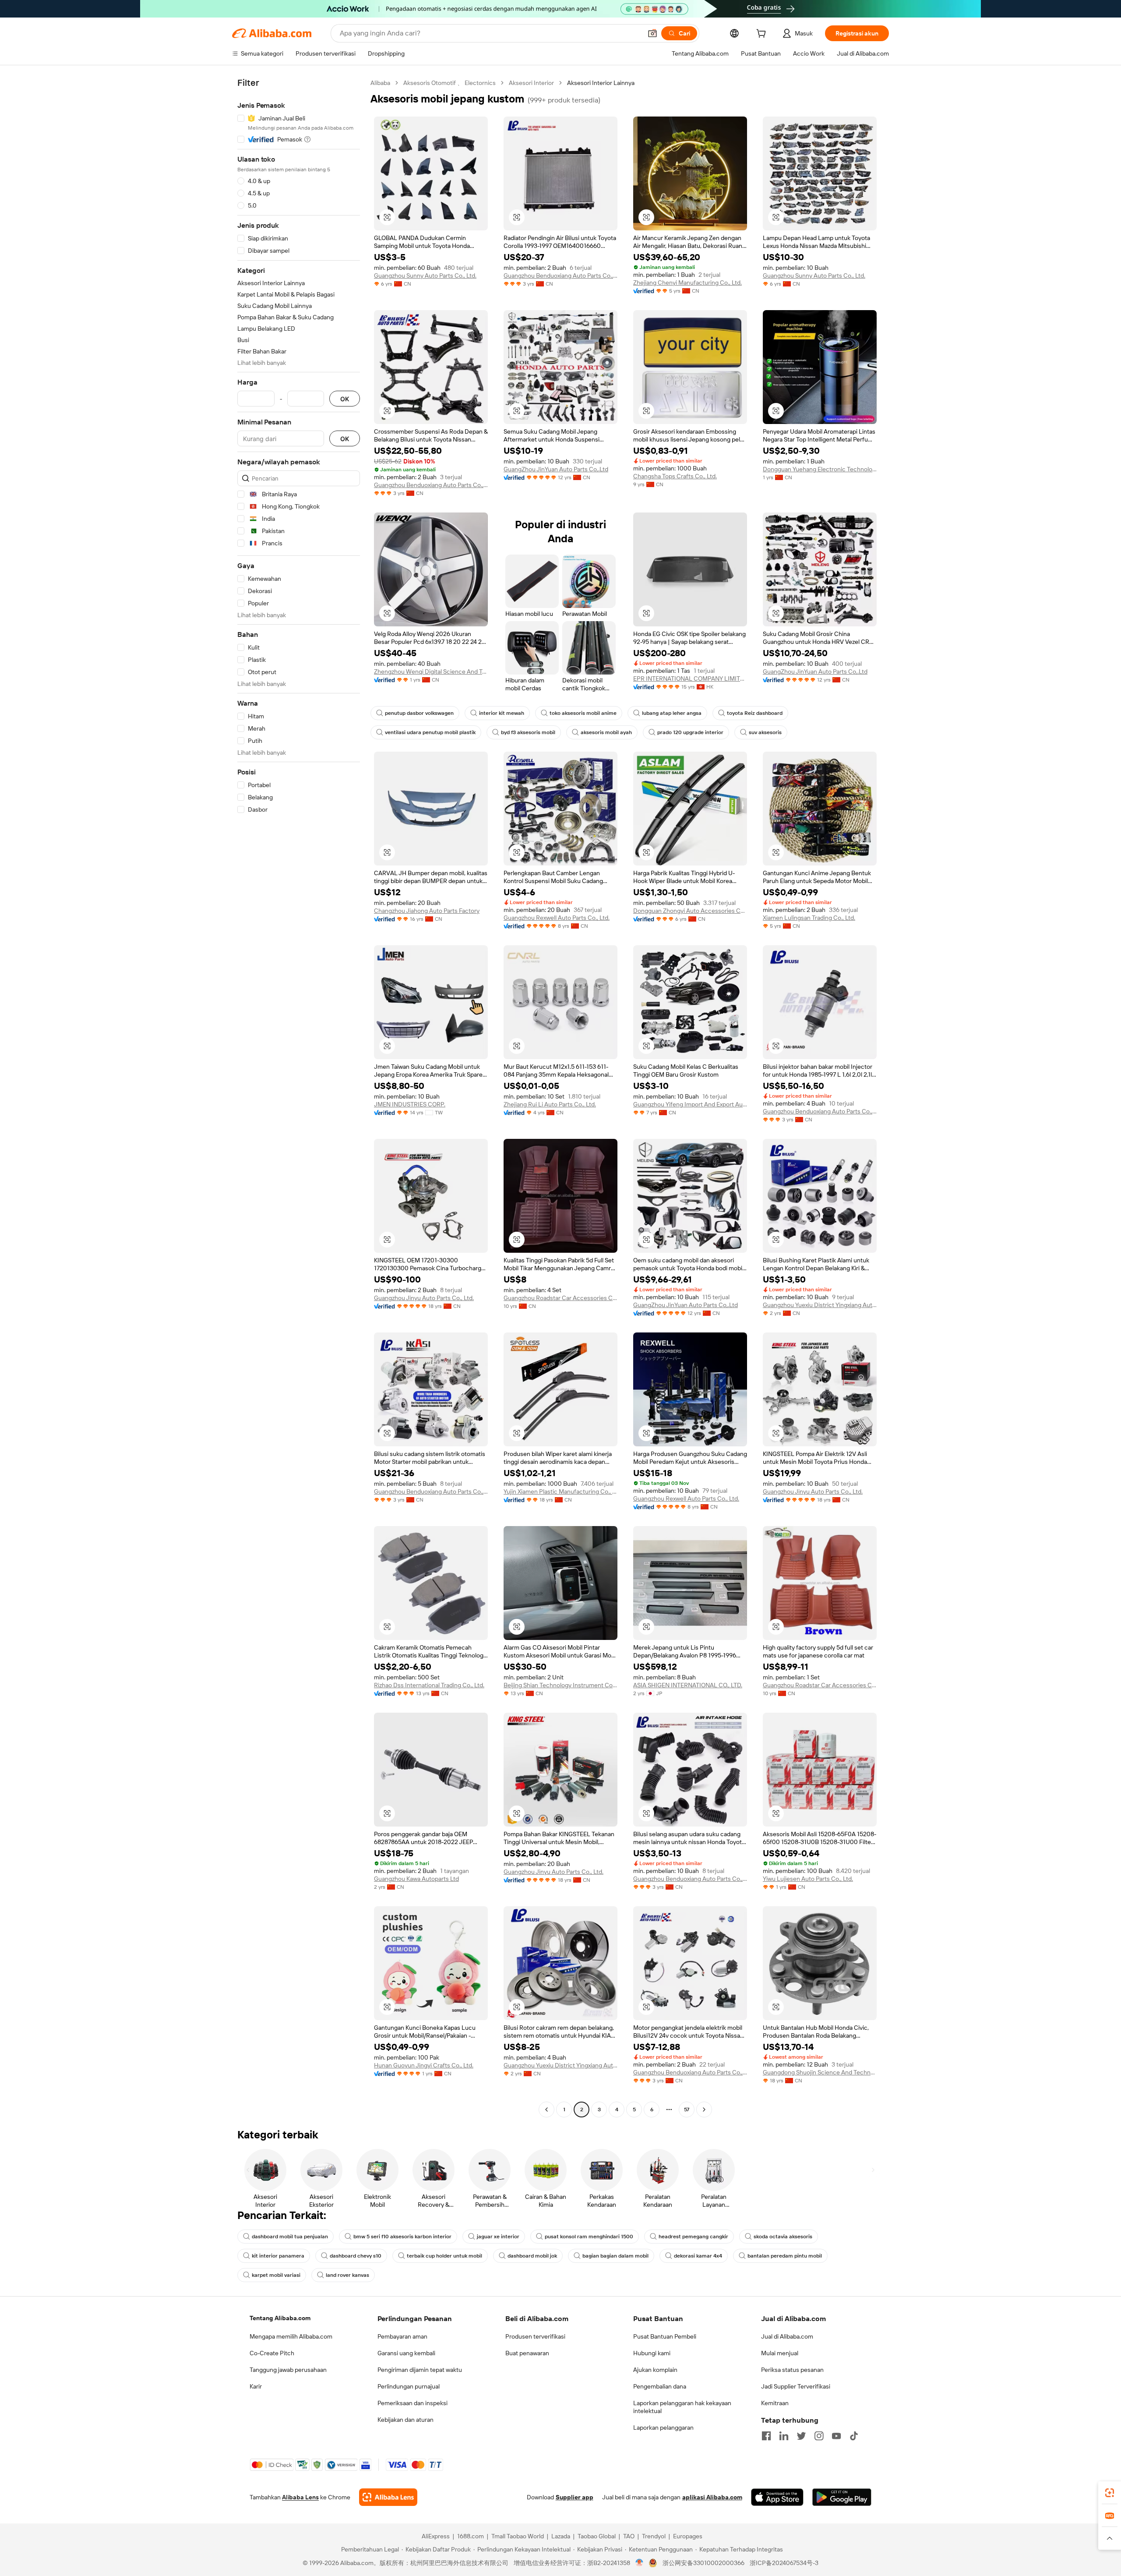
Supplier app (575, 2497)
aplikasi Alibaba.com (712, 2497)
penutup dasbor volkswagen (419, 713)
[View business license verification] (640, 2563)
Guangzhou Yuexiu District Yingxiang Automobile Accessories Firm (820, 1305)
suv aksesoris (765, 732)
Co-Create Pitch (272, 2353)
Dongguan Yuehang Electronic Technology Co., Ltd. (820, 469)
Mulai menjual (780, 2353)
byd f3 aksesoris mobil (528, 732)
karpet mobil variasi (276, 2275)
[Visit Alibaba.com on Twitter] (801, 2436)
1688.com (471, 2536)
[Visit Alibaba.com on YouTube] (836, 2436)
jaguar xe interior (498, 2237)
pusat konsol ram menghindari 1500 (589, 2237)
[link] (1110, 2493)
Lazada (561, 2536)
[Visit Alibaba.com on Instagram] (819, 2436)
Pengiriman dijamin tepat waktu (420, 2370)
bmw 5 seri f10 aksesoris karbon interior (402, 2237)
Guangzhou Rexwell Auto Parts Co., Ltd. (557, 918)
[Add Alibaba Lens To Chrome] (388, 2497)
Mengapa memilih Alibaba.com (291, 2336)
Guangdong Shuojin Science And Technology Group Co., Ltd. (820, 2072)
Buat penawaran (527, 2353)
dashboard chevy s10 (356, 2256)
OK (345, 399)
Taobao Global (597, 2536)
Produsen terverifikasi (535, 2336)
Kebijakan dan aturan (405, 2420)
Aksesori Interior (531, 83)
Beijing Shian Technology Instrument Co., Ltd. (560, 1685)
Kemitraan (775, 2403)
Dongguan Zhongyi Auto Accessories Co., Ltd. (690, 911)
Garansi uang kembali (406, 2353)
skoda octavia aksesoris (783, 2237)
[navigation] (299, 1097)
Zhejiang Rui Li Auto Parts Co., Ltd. (550, 1104)
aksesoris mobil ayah (606, 732)
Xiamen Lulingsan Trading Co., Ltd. (809, 918)
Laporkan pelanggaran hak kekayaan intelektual (682, 2407)
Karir (256, 2386)
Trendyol (654, 2536)
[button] (652, 33)
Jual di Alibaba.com (787, 2336)
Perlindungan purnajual (409, 2386)
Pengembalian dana (660, 2386)
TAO (629, 2536)
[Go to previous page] (546, 2110)
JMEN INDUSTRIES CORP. (410, 1104)
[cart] (763, 35)
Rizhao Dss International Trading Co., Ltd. (429, 1685)
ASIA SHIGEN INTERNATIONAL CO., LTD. (688, 1685)
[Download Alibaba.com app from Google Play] (842, 2497)
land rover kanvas (347, 2275)
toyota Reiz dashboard (755, 713)
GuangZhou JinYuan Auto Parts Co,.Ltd (556, 469)
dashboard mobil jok (532, 2256)
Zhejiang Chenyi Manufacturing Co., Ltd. (687, 283)
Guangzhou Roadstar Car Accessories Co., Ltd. (560, 1298)
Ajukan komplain (655, 2370)
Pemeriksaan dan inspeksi (412, 2403)
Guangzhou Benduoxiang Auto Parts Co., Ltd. (560, 276)
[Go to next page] (704, 2110)
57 (687, 2110)
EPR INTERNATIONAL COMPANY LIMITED (690, 678)
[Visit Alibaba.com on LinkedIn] (784, 2436)
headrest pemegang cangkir (693, 2237)
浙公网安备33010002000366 (703, 2563)
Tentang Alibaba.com (280, 2318)
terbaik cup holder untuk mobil (444, 2256)
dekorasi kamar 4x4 (698, 2256)
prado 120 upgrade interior (690, 732)
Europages (688, 2536)
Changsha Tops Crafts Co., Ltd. (675, 476)
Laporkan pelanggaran (663, 2428)
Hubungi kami (652, 2353)
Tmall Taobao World (518, 2536)
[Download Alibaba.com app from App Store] (777, 2497)
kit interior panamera (278, 2256)
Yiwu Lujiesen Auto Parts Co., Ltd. (808, 1879)
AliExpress (436, 2536)
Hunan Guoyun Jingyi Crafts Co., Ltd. (424, 2065)
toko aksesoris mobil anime (583, 713)
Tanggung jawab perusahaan (288, 2370)
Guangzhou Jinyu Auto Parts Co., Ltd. (424, 1298)
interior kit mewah (502, 713)
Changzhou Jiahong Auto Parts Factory (427, 911)
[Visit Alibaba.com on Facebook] (766, 2436)
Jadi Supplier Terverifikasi (796, 2386)
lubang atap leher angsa (672, 713)
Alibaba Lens (300, 2497)
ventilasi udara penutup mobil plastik (430, 732)
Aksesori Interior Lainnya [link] (601, 83)
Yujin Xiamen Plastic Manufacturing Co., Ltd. (560, 1491)
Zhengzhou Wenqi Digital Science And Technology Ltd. (431, 671)
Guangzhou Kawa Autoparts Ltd (416, 1879)
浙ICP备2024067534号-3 (784, 2563)
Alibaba (380, 83)
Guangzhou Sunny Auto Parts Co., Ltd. (425, 276)
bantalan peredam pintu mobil (785, 2256)
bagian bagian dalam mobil (615, 2256)
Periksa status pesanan (792, 2370)
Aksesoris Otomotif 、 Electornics (449, 83)
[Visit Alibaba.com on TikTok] (854, 2436)
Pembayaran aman (402, 2336)
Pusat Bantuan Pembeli (665, 2336)
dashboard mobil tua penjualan (290, 2237)
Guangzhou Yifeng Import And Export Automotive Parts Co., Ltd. (690, 1104)
